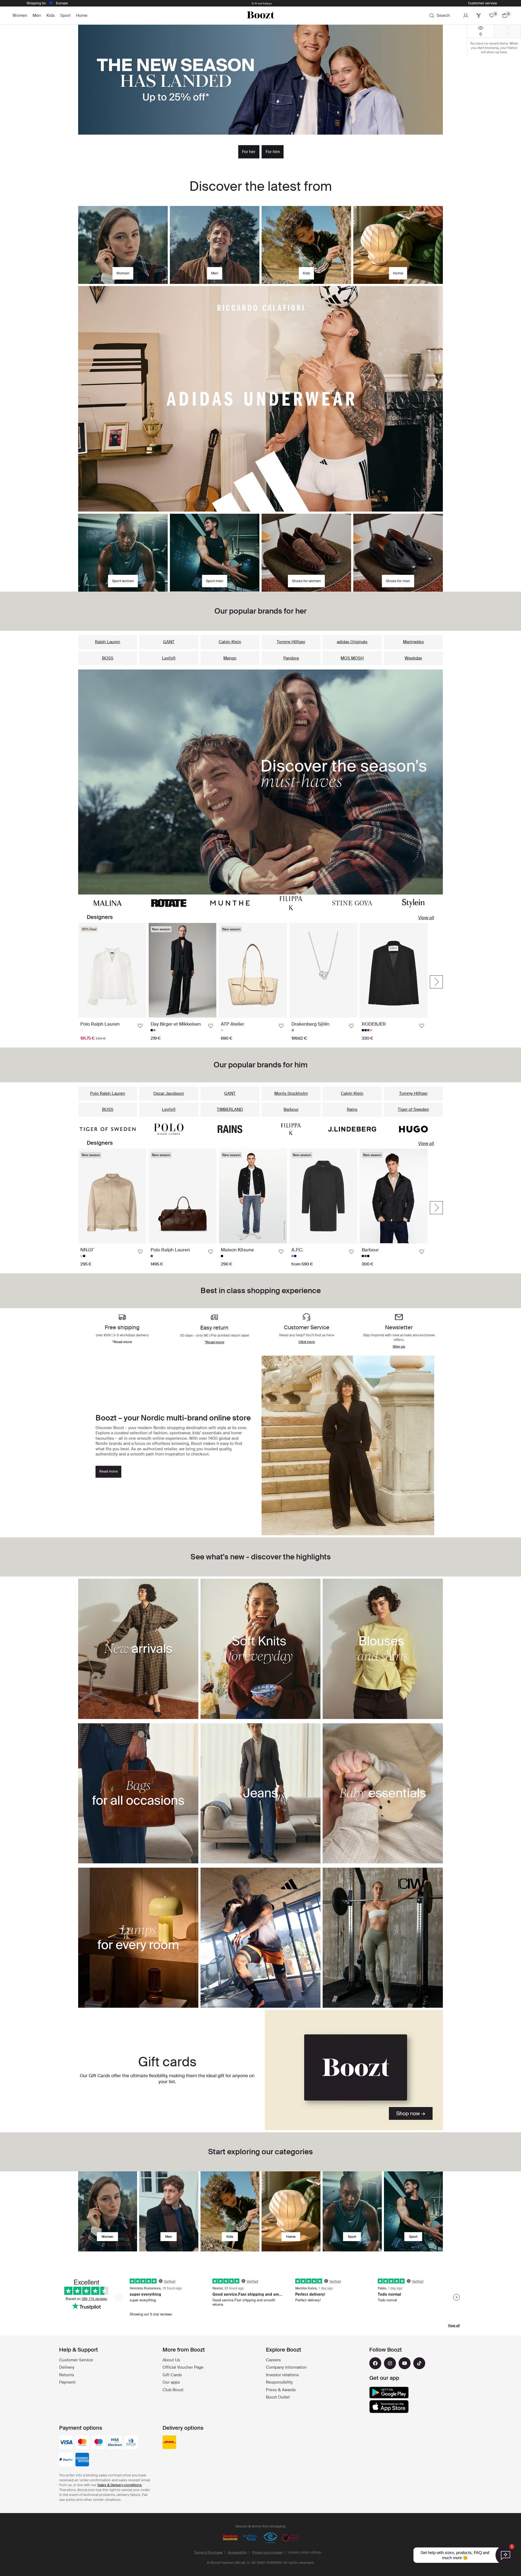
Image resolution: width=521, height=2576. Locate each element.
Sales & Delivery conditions (120, 2485)
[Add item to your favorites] (140, 1026)
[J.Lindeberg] (352, 1129)
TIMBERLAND (230, 1109)
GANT (169, 642)
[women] (108, 2211)
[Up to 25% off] (260, 80)
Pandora (291, 658)
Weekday (413, 658)
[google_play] (389, 2393)
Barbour (291, 1109)
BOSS (108, 658)
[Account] (466, 15)
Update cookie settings (305, 2552)
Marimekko (413, 642)
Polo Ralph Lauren (108, 1093)
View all (426, 918)
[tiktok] (419, 2363)
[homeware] (291, 2211)
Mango (230, 658)
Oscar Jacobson (169, 1093)
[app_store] (389, 2407)
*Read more (215, 1342)
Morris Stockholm (291, 1093)
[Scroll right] (436, 982)
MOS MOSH (352, 658)
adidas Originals (352, 642)
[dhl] (169, 2443)
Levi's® (169, 658)
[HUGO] (413, 1129)
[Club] (479, 15)
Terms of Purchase (208, 2552)
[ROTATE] (169, 903)
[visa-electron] (115, 2443)
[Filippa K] (291, 903)
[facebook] (375, 2363)
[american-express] (82, 2460)
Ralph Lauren (108, 642)
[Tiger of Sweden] (108, 1129)
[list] (253, 982)
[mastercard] (82, 2443)
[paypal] (66, 2460)
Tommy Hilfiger (291, 642)
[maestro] (99, 2443)
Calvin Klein (230, 642)
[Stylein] (413, 903)
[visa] (66, 2443)
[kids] (230, 2211)
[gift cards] (354, 2070)
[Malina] (108, 903)
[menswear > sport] (413, 2211)
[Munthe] (230, 903)
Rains (352, 1109)
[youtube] (405, 2363)
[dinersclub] (131, 2443)
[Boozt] (260, 15)
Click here (307, 1342)
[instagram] (390, 2363)
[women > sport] (352, 2211)
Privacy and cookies (267, 2552)
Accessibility (237, 2552)
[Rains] (230, 1129)
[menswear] (169, 2211)
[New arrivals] (260, 782)
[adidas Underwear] (260, 399)
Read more (109, 1471)
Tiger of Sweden (413, 1109)
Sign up (399, 1346)
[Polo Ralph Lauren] (169, 1129)
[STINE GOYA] (352, 903)
